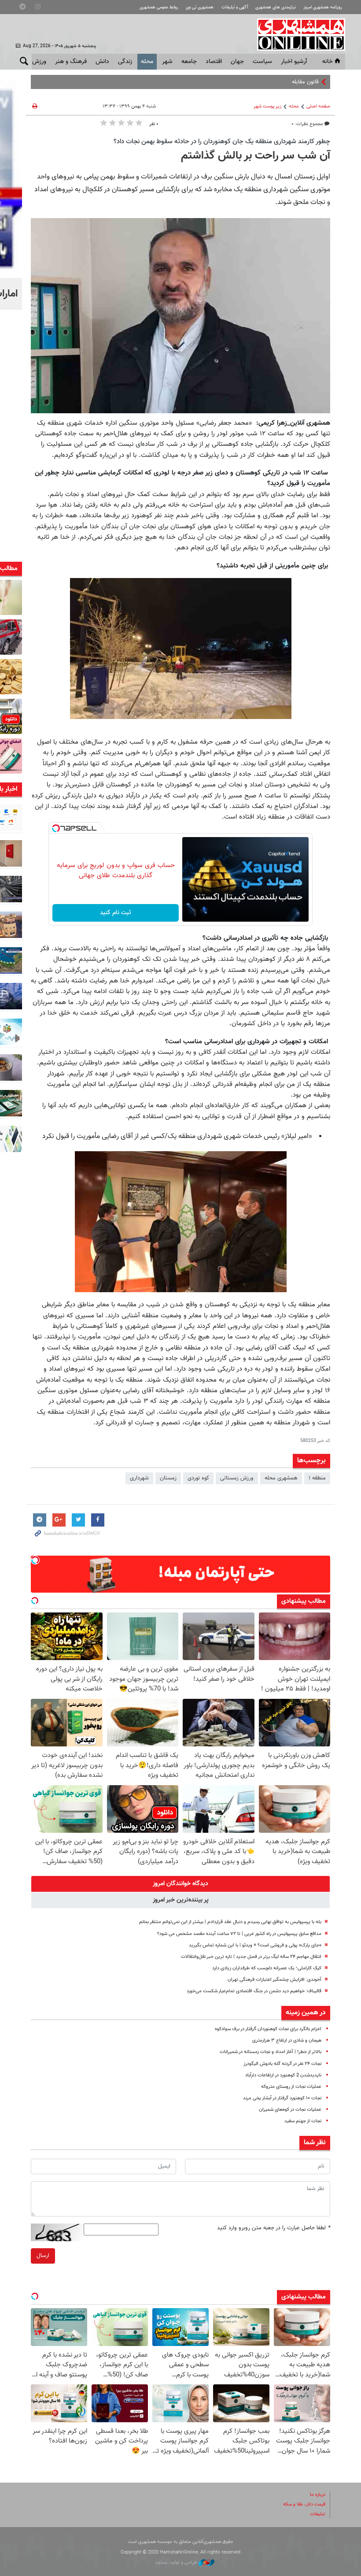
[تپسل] (56, 828)
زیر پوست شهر (267, 106)
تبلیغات (318, 2514)
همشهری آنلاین (297, 34)
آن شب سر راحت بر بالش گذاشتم (254, 156)
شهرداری (139, 1478)
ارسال (43, 2256)
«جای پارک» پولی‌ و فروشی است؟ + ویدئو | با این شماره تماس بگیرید (255, 1945)
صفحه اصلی (318, 106)
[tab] (180, 1884)
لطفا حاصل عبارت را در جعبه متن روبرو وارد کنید (274, 2228)
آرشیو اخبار (294, 62)
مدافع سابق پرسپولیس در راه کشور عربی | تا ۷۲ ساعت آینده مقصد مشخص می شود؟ (239, 1934)
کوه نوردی (198, 1478)
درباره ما (318, 2495)
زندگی (125, 62)
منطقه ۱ (317, 1478)
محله (147, 62)
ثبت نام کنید (116, 913)
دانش (102, 62)
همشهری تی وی (200, 7)
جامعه (189, 62)
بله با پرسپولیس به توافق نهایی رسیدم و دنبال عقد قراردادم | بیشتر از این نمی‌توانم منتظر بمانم (230, 1922)
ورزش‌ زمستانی (237, 1478)
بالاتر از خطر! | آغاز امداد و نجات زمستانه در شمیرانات (271, 2052)
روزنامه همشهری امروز (323, 7)
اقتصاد (214, 62)
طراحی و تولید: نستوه (177, 2563)
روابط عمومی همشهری (159, 7)
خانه (328, 62)
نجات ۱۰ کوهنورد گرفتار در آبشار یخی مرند (282, 2098)
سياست (262, 62)
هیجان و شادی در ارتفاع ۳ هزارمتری (287, 2040)
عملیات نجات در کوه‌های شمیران (290, 2110)
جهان (237, 62)
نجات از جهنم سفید (303, 2121)
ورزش (39, 62)
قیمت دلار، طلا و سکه (304, 2504)
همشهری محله (281, 1478)
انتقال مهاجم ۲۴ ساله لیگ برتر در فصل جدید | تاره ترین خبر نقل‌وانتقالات (251, 1957)
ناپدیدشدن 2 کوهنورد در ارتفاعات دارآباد (283, 2075)
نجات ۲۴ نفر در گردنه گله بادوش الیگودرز (282, 2064)
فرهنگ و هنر (71, 62)
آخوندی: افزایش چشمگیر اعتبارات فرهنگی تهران (274, 1980)
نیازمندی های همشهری (276, 7)
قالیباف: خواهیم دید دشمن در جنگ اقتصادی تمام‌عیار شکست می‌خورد (254, 1991)
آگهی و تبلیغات (235, 7)
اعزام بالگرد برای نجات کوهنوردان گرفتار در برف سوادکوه (268, 2029)
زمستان (168, 1478)
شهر (167, 62)
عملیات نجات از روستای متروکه (291, 2087)
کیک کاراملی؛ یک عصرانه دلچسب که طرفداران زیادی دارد (267, 1968)
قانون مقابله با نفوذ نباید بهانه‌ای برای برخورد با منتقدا (260, 82)
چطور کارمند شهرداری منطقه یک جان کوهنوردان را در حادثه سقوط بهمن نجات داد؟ (222, 141)
